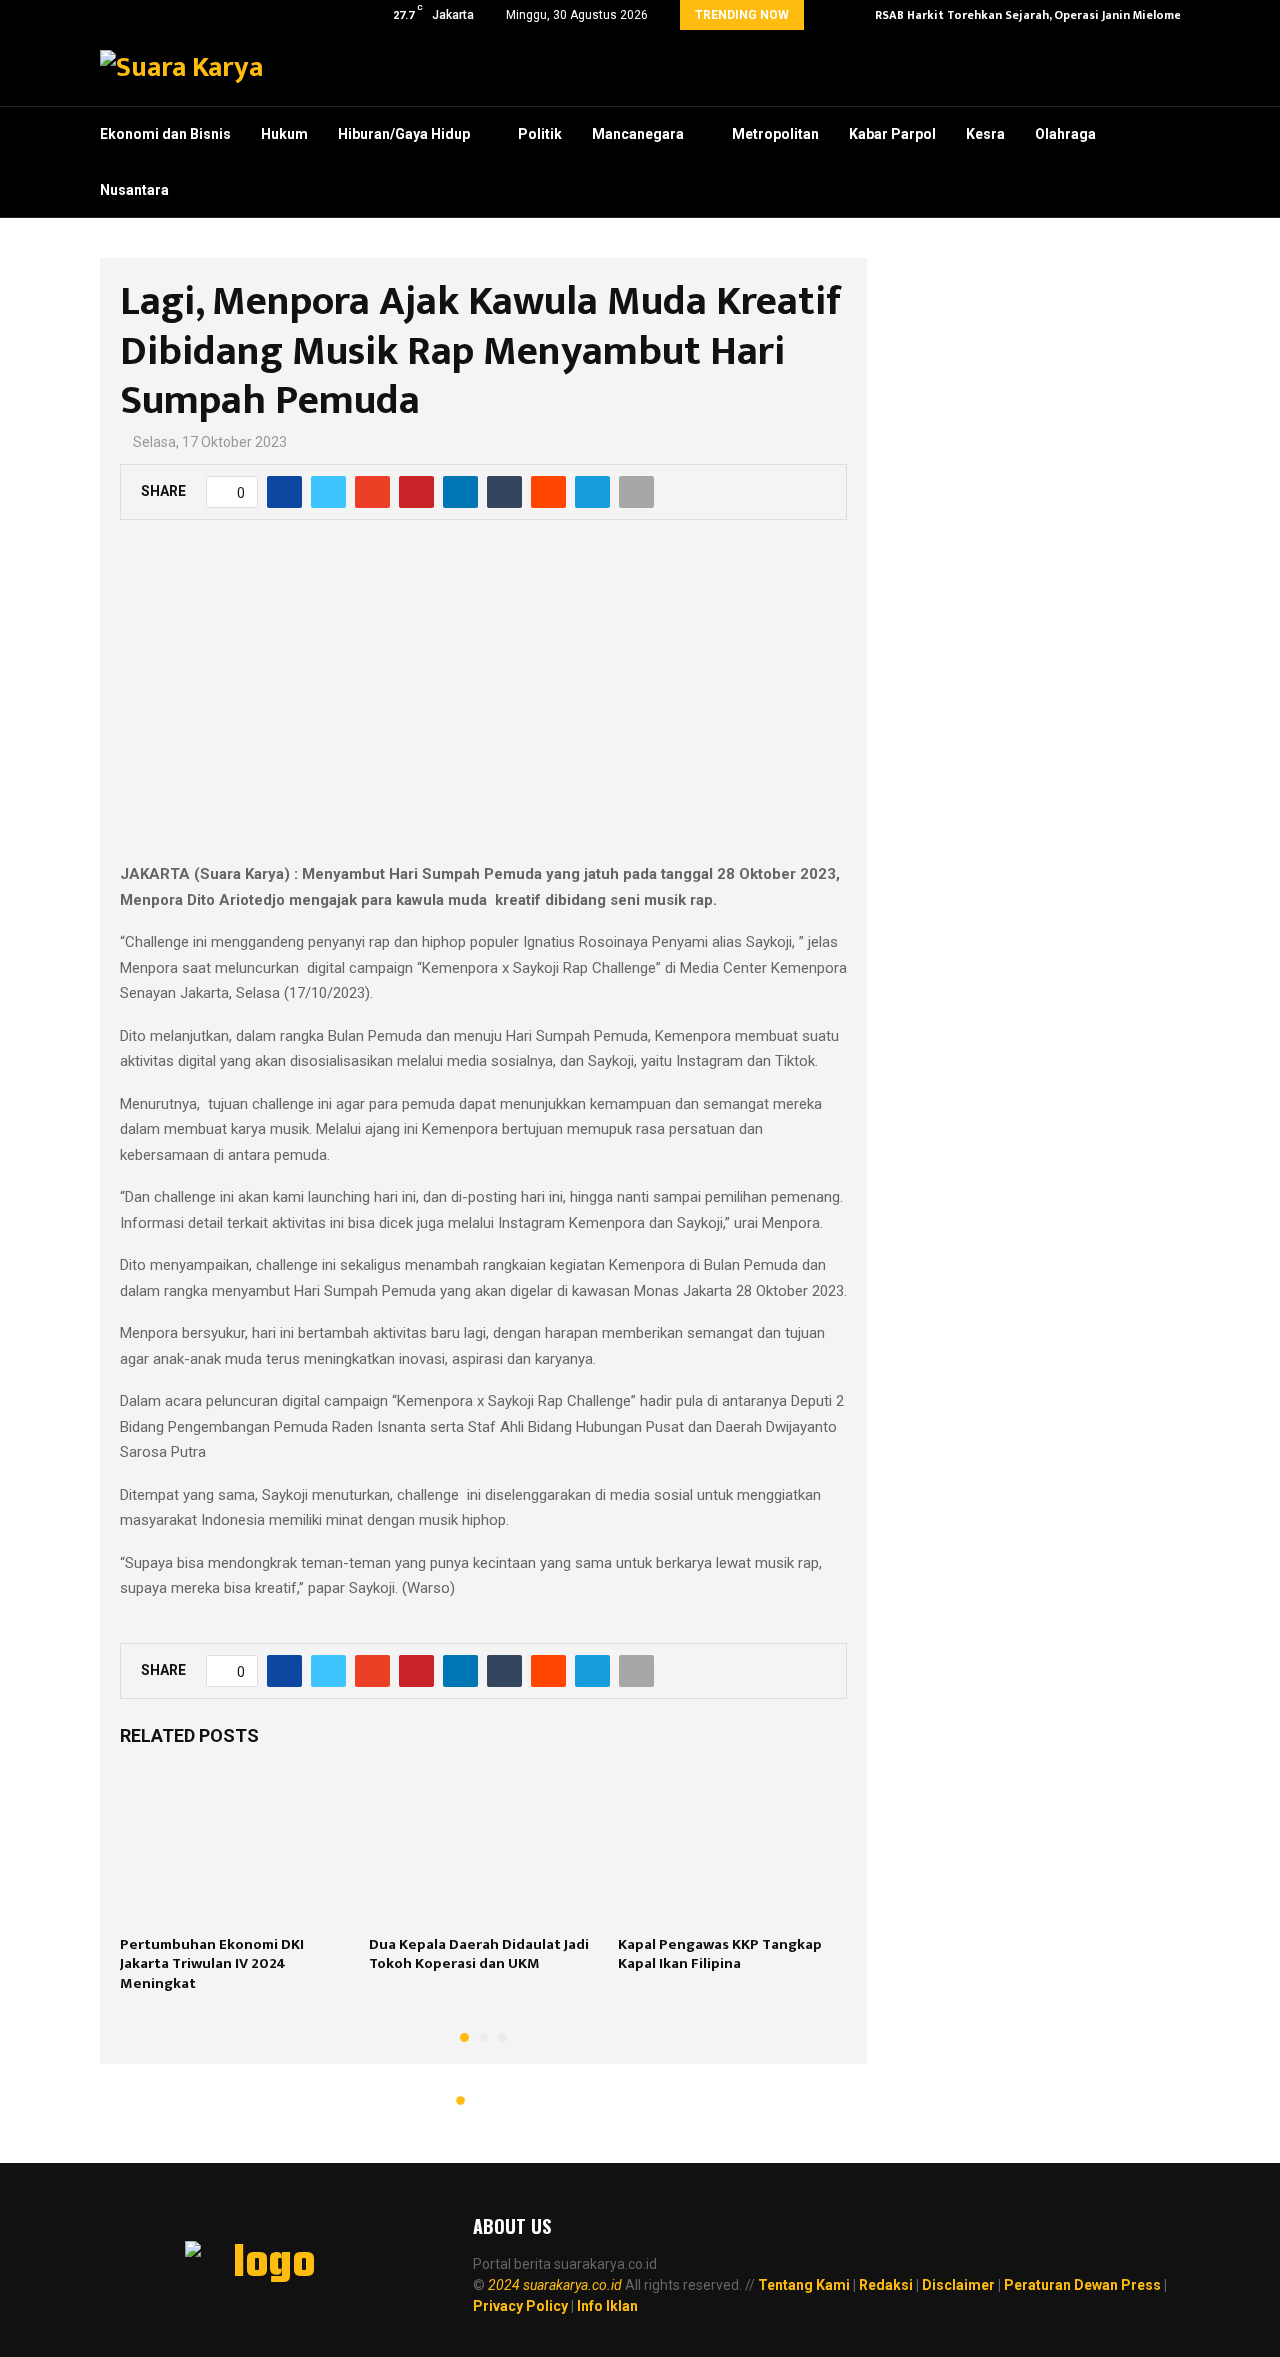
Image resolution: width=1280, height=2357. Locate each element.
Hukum (284, 134)
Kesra (985, 134)
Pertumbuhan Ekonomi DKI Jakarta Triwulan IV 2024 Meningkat (212, 1964)
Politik (540, 134)
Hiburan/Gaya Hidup (404, 134)
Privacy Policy (520, 2306)
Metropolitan (775, 134)
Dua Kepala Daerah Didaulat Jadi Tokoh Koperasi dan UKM (479, 1954)
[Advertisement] (483, 702)
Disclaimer (958, 2285)
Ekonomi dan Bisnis (165, 134)
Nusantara (134, 190)
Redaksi (886, 2285)
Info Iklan (607, 2306)
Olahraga (1065, 134)
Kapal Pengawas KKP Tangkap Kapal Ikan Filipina (720, 1954)
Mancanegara (638, 134)
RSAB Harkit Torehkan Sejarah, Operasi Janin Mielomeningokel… (1058, 15)
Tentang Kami (804, 2285)
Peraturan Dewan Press (1082, 2285)
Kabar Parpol (892, 134)
